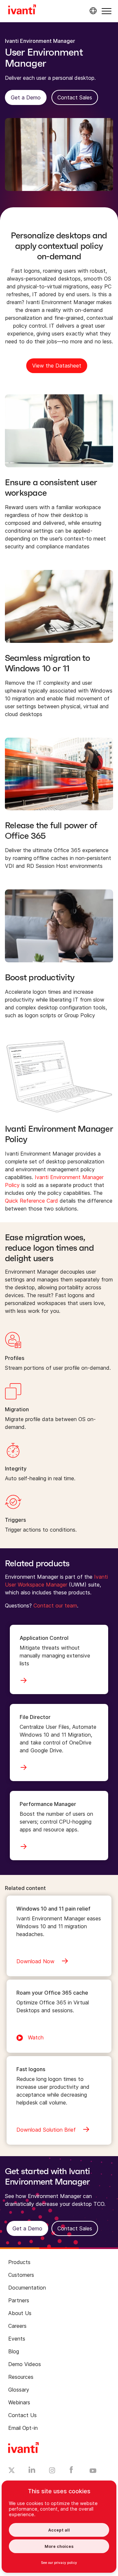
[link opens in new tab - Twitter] (12, 2471)
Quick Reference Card (31, 1201)
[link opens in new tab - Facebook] (71, 2471)
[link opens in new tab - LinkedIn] (32, 2471)
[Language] (92, 11)
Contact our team (55, 1606)
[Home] (22, 10)
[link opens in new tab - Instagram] (52, 2471)
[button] (107, 11)
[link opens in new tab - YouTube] (93, 2471)
